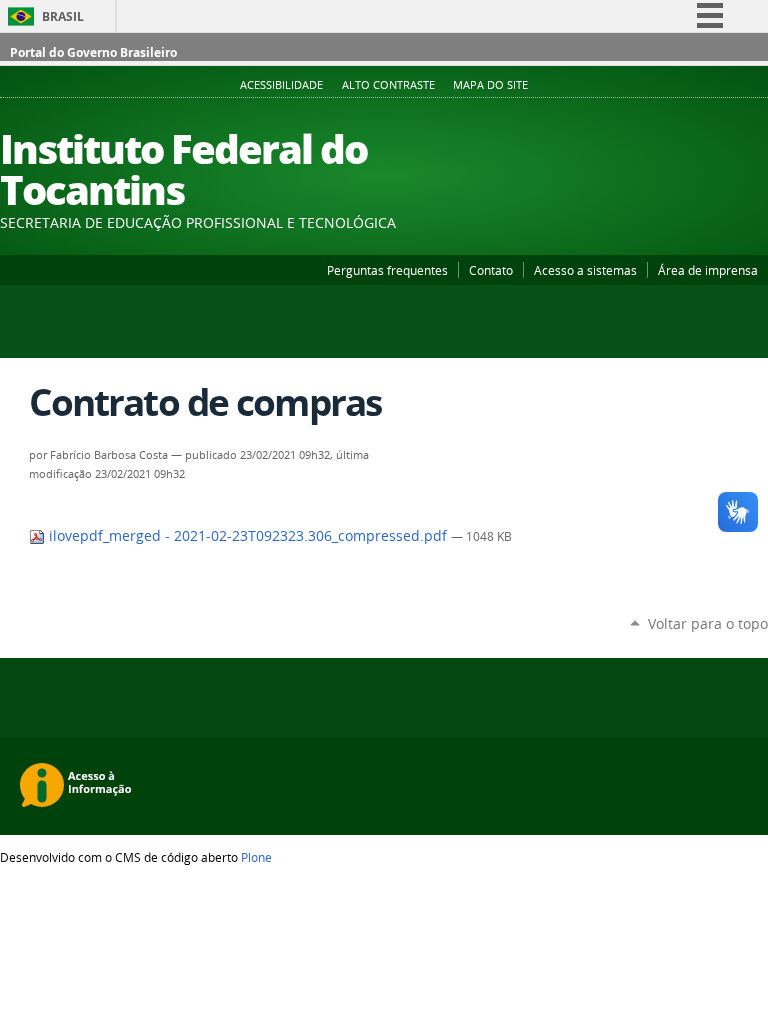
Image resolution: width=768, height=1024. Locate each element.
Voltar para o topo (708, 623)
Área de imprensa (708, 270)
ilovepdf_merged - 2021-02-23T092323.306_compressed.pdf (248, 536)
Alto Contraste (388, 85)
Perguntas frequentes (387, 270)
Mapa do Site (490, 85)
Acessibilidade (281, 85)
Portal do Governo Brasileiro (93, 52)
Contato (491, 270)
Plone (256, 857)
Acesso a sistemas (585, 270)
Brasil (63, 16)
